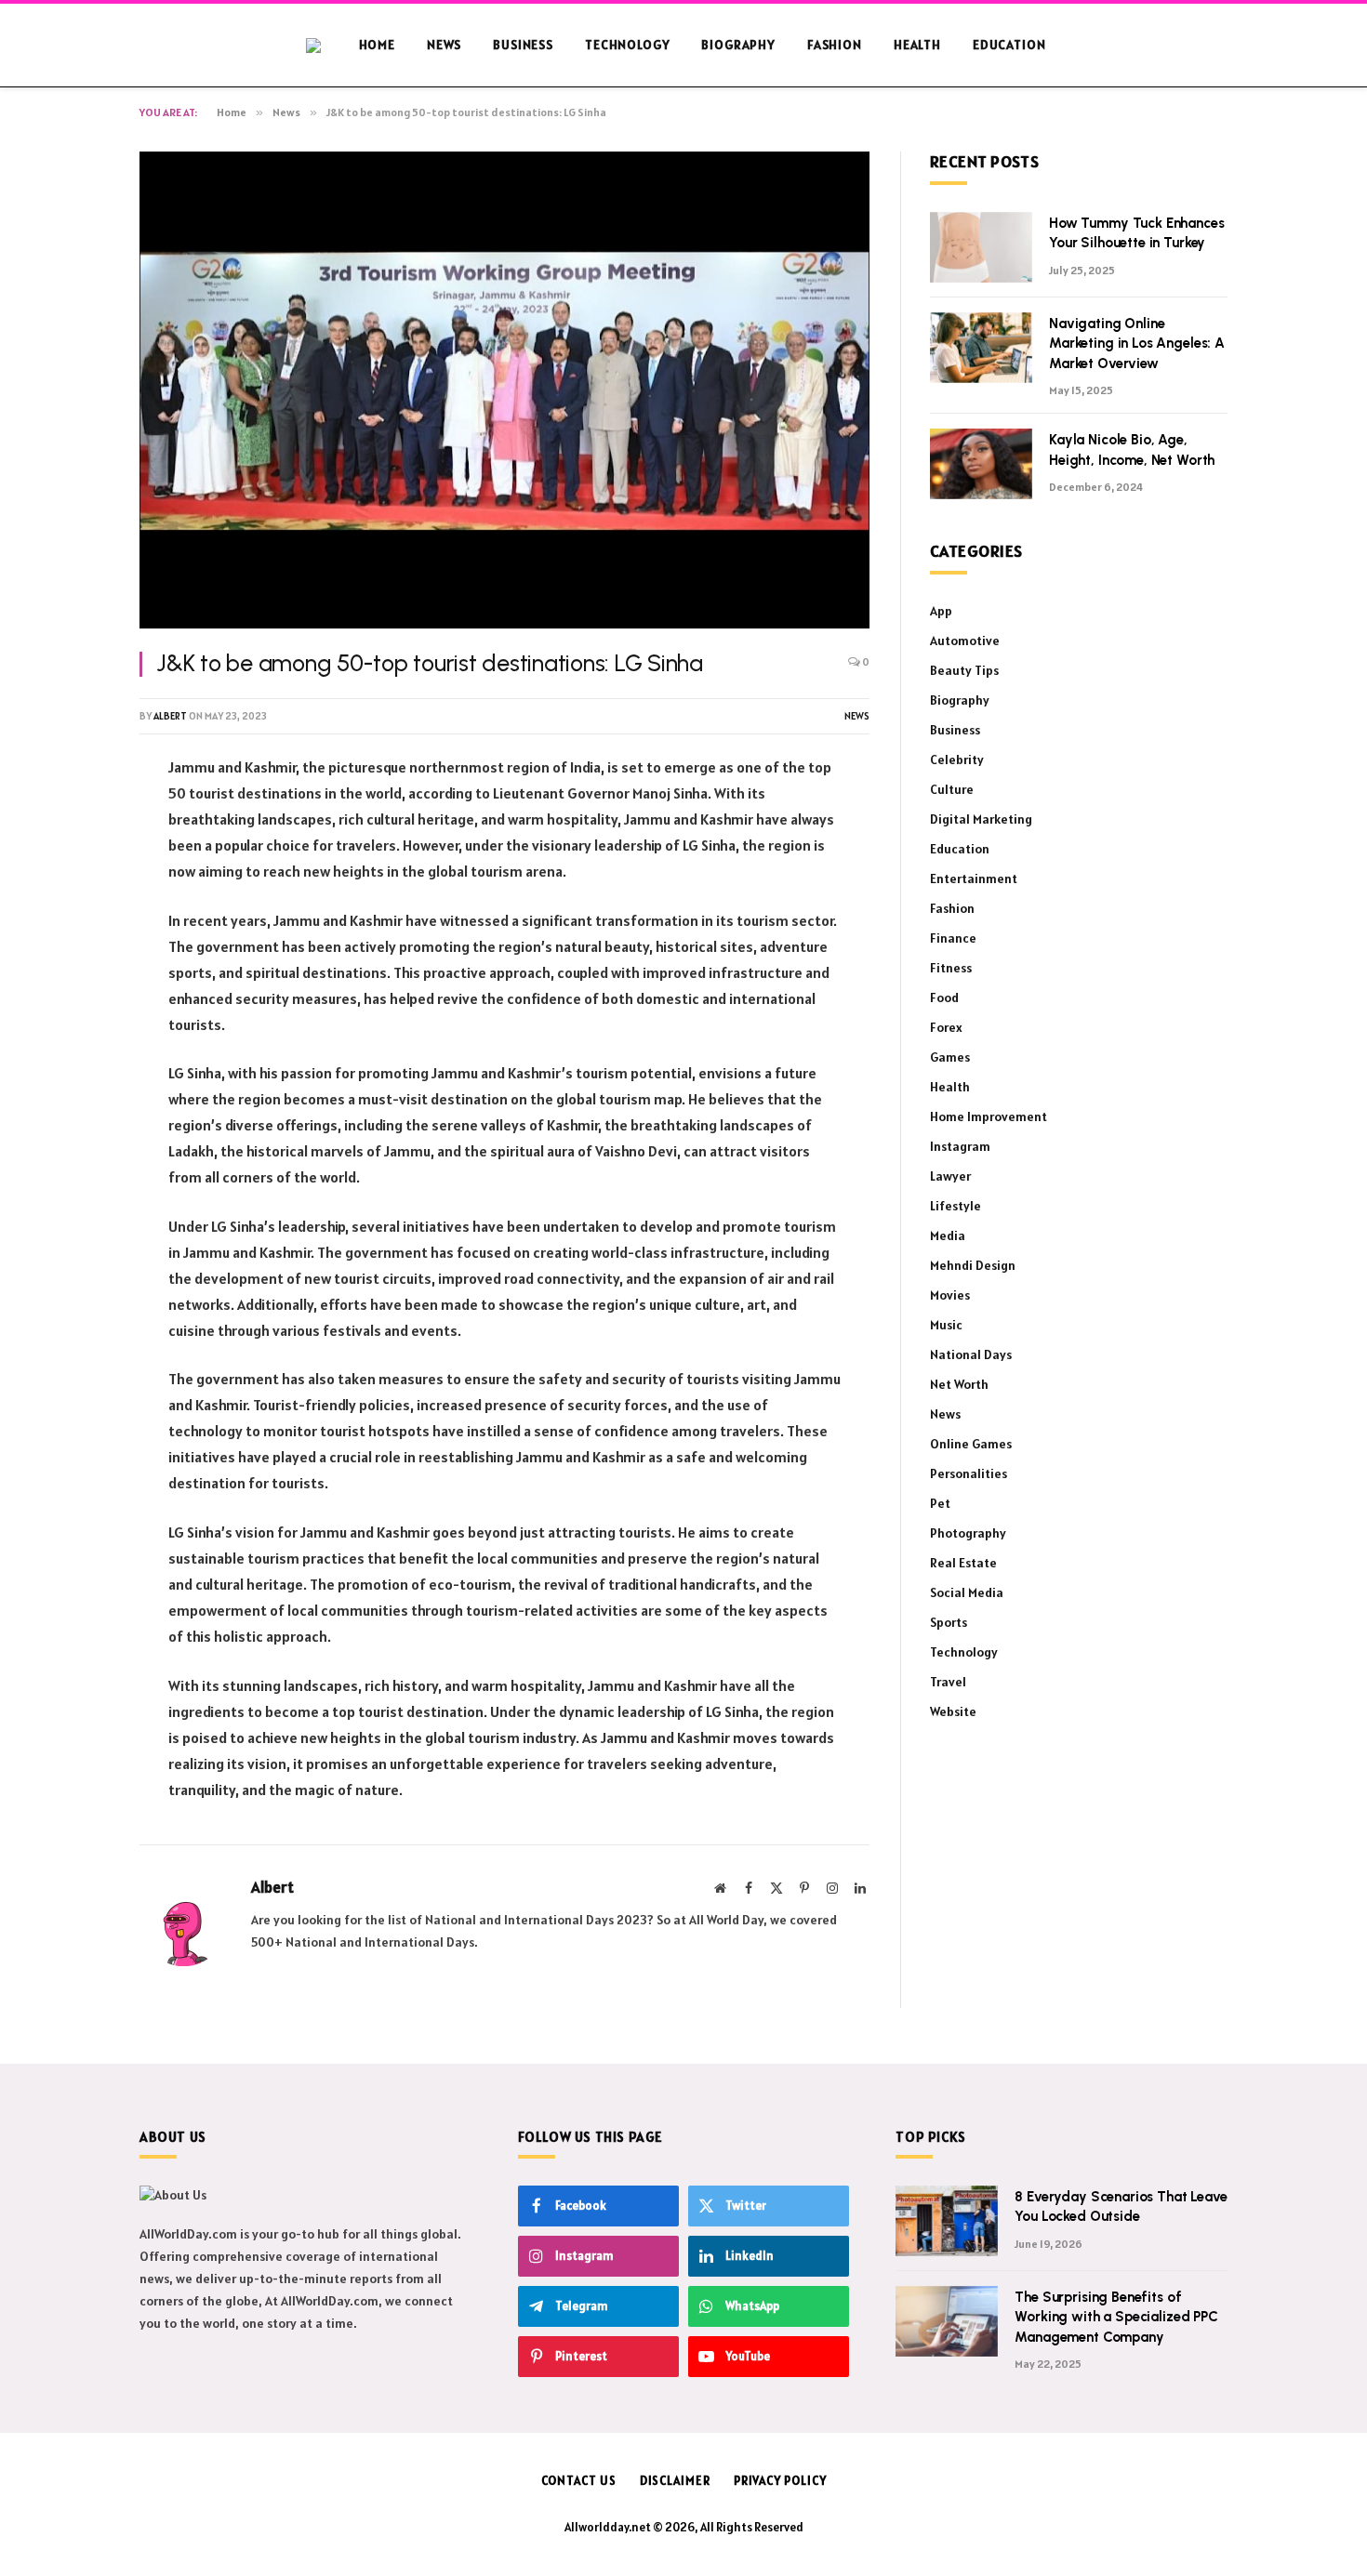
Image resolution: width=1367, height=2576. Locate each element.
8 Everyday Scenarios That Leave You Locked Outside (1121, 2206)
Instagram (960, 1146)
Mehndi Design (973, 1265)
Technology (627, 45)
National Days (971, 1354)
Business (523, 45)
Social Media (967, 1592)
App (941, 611)
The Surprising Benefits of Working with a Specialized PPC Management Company (1116, 2317)
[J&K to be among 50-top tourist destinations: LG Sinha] (504, 390)
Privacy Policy (780, 2481)
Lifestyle (956, 1206)
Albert (170, 716)
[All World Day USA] (325, 46)
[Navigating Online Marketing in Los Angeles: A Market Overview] (981, 348)
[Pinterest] (74, 910)
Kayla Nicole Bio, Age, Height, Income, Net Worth (1132, 449)
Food (944, 997)
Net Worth (959, 1384)
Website (953, 1711)
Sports (949, 1622)
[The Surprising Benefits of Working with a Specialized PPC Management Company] (947, 2321)
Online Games (971, 1444)
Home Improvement (989, 1116)
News (444, 45)
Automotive (965, 641)
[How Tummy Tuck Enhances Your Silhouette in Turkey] (981, 247)
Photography (968, 1533)
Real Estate (963, 1563)
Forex (946, 1027)
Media (948, 1235)
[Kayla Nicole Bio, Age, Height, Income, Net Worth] (981, 464)
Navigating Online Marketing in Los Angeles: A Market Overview (1137, 343)
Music (946, 1325)
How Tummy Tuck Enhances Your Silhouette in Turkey (1137, 233)
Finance (953, 938)
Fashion (835, 45)
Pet (940, 1503)
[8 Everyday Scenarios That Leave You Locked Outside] (947, 2221)
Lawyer (950, 1176)
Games (950, 1057)
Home (377, 45)
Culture (952, 789)
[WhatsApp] (74, 958)
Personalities (969, 1473)
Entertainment (974, 878)
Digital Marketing (981, 819)
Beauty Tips (964, 670)
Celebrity (957, 760)
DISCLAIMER (675, 2481)
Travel (948, 1682)
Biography (738, 45)
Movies (950, 1295)
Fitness (951, 968)
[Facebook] (74, 815)
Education (1009, 45)
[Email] (74, 1005)
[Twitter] (74, 863)
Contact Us (579, 2481)
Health (917, 45)
